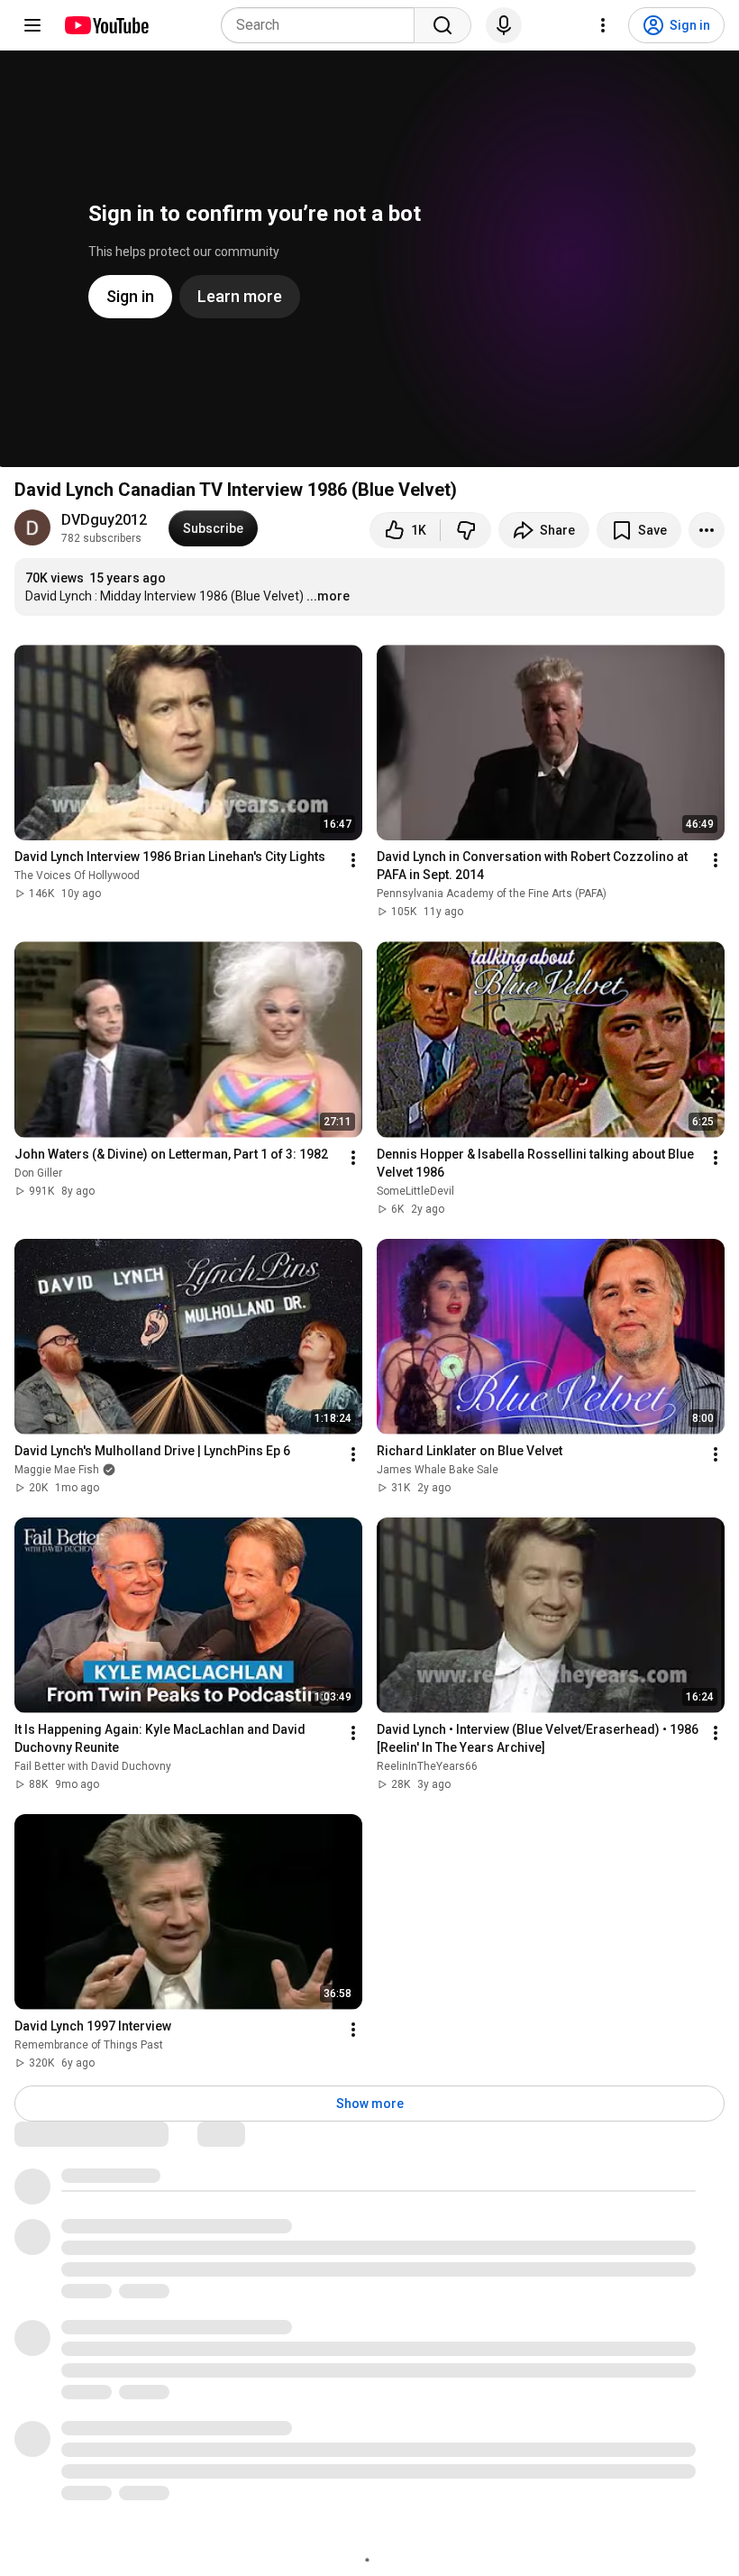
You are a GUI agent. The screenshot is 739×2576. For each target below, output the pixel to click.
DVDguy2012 (104, 520)
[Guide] (32, 25)
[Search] (442, 25)
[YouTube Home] (106, 25)
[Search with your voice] (504, 25)
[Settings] (603, 25)
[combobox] (323, 25)
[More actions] (707, 530)
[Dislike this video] (466, 530)
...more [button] (328, 596)
